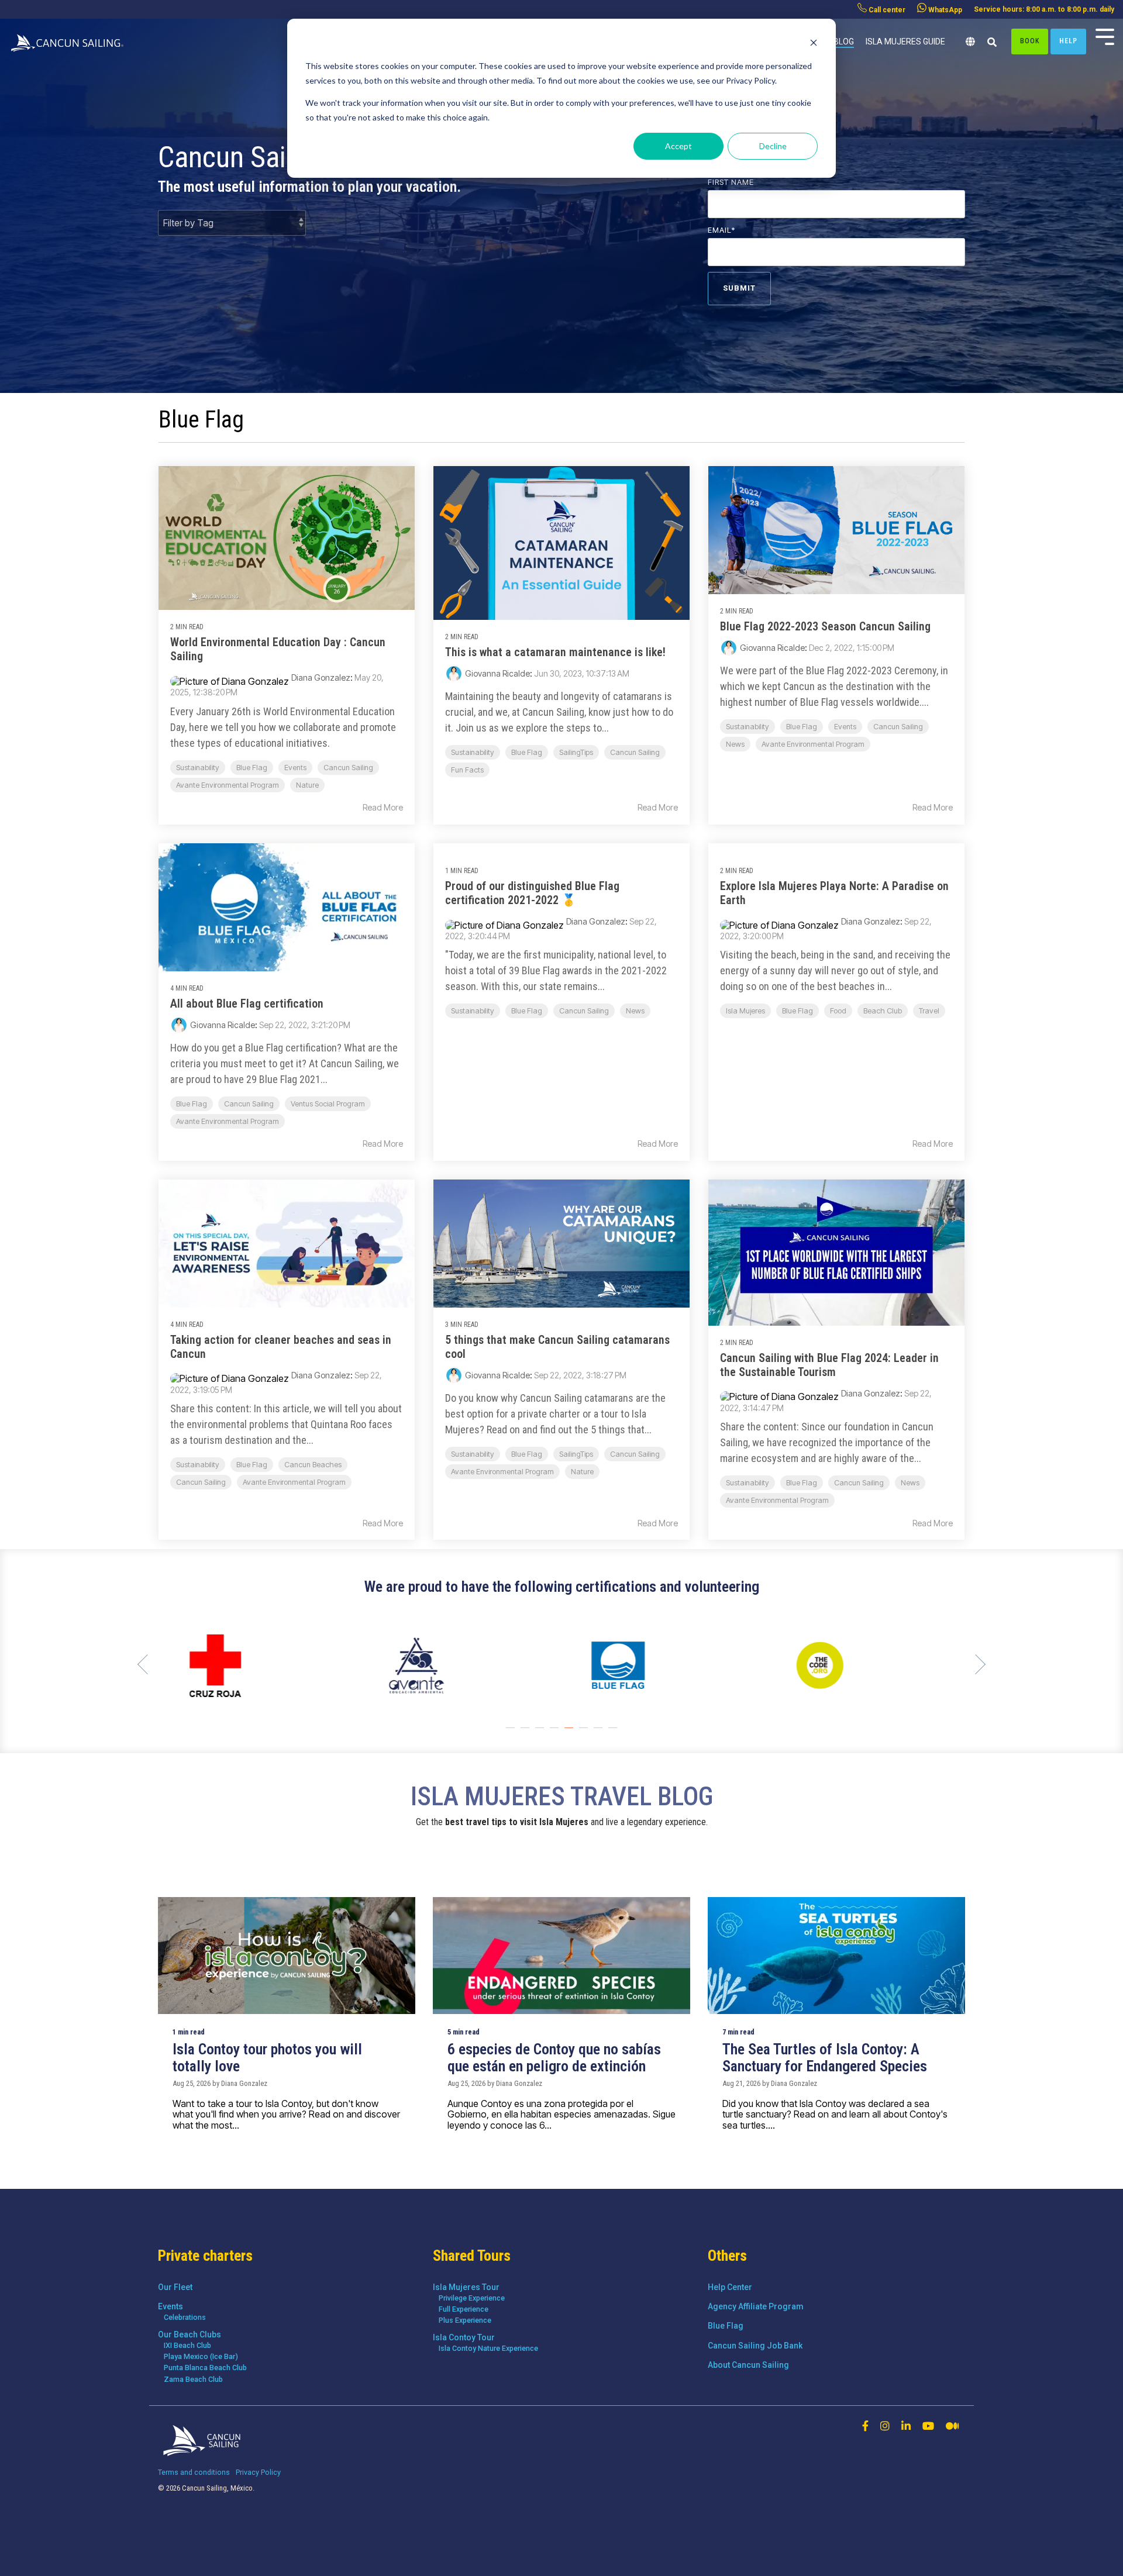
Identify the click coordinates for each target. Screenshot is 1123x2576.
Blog (844, 42)
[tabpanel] (249, 1665)
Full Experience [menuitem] (464, 2309)
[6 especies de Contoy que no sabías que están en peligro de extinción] (561, 1956)
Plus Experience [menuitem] (465, 2320)
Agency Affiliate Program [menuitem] (756, 2306)
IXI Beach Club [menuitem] (187, 2345)
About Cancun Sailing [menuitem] (748, 2365)
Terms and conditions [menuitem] (194, 2472)
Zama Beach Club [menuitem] (193, 2379)
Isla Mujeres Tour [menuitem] (466, 2287)
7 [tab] (600, 1733)
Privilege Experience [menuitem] (472, 2298)
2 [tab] (526, 1733)
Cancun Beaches (313, 1465)
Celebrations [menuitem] (185, 2317)
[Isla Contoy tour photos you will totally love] (287, 1956)
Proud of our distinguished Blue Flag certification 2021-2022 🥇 (532, 893)
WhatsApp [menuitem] (944, 10)
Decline (773, 146)
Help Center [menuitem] (730, 2287)
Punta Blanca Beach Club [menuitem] (205, 2368)
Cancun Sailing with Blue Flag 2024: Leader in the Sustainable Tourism (829, 1365)
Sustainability (198, 768)
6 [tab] (585, 1733)
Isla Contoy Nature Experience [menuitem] (488, 2348)
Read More (383, 808)
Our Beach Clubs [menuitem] (190, 2334)
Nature (307, 785)
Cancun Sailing (348, 768)
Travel (929, 1011)
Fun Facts (467, 770)
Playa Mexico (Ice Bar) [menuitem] (201, 2356)
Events (295, 768)
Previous (147, 1664)
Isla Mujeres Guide (905, 42)
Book (1030, 41)
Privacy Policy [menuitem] (258, 2472)
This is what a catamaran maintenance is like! (555, 652)
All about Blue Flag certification (247, 1003)
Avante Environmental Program (228, 785)
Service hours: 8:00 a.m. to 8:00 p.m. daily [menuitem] (1044, 9)
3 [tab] (541, 1733)
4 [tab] (556, 1733)
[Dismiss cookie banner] (814, 44)
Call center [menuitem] (886, 10)
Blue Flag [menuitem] (726, 2326)
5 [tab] (570, 1733)
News (735, 744)
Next (976, 1664)
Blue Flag (252, 768)
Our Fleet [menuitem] (175, 2287)
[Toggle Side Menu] (1105, 36)
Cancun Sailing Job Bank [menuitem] (755, 2346)
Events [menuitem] (170, 2306)
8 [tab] (614, 1733)
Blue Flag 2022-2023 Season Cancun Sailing (825, 626)
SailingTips (576, 752)
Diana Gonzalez (321, 677)
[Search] (992, 43)
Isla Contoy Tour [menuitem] (464, 2337)
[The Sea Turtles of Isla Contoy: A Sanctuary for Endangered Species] (836, 1956)
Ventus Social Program (328, 1104)
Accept (678, 146)
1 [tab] (512, 1733)
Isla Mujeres (745, 1011)
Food (838, 1011)
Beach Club (883, 1011)
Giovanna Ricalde (497, 673)
